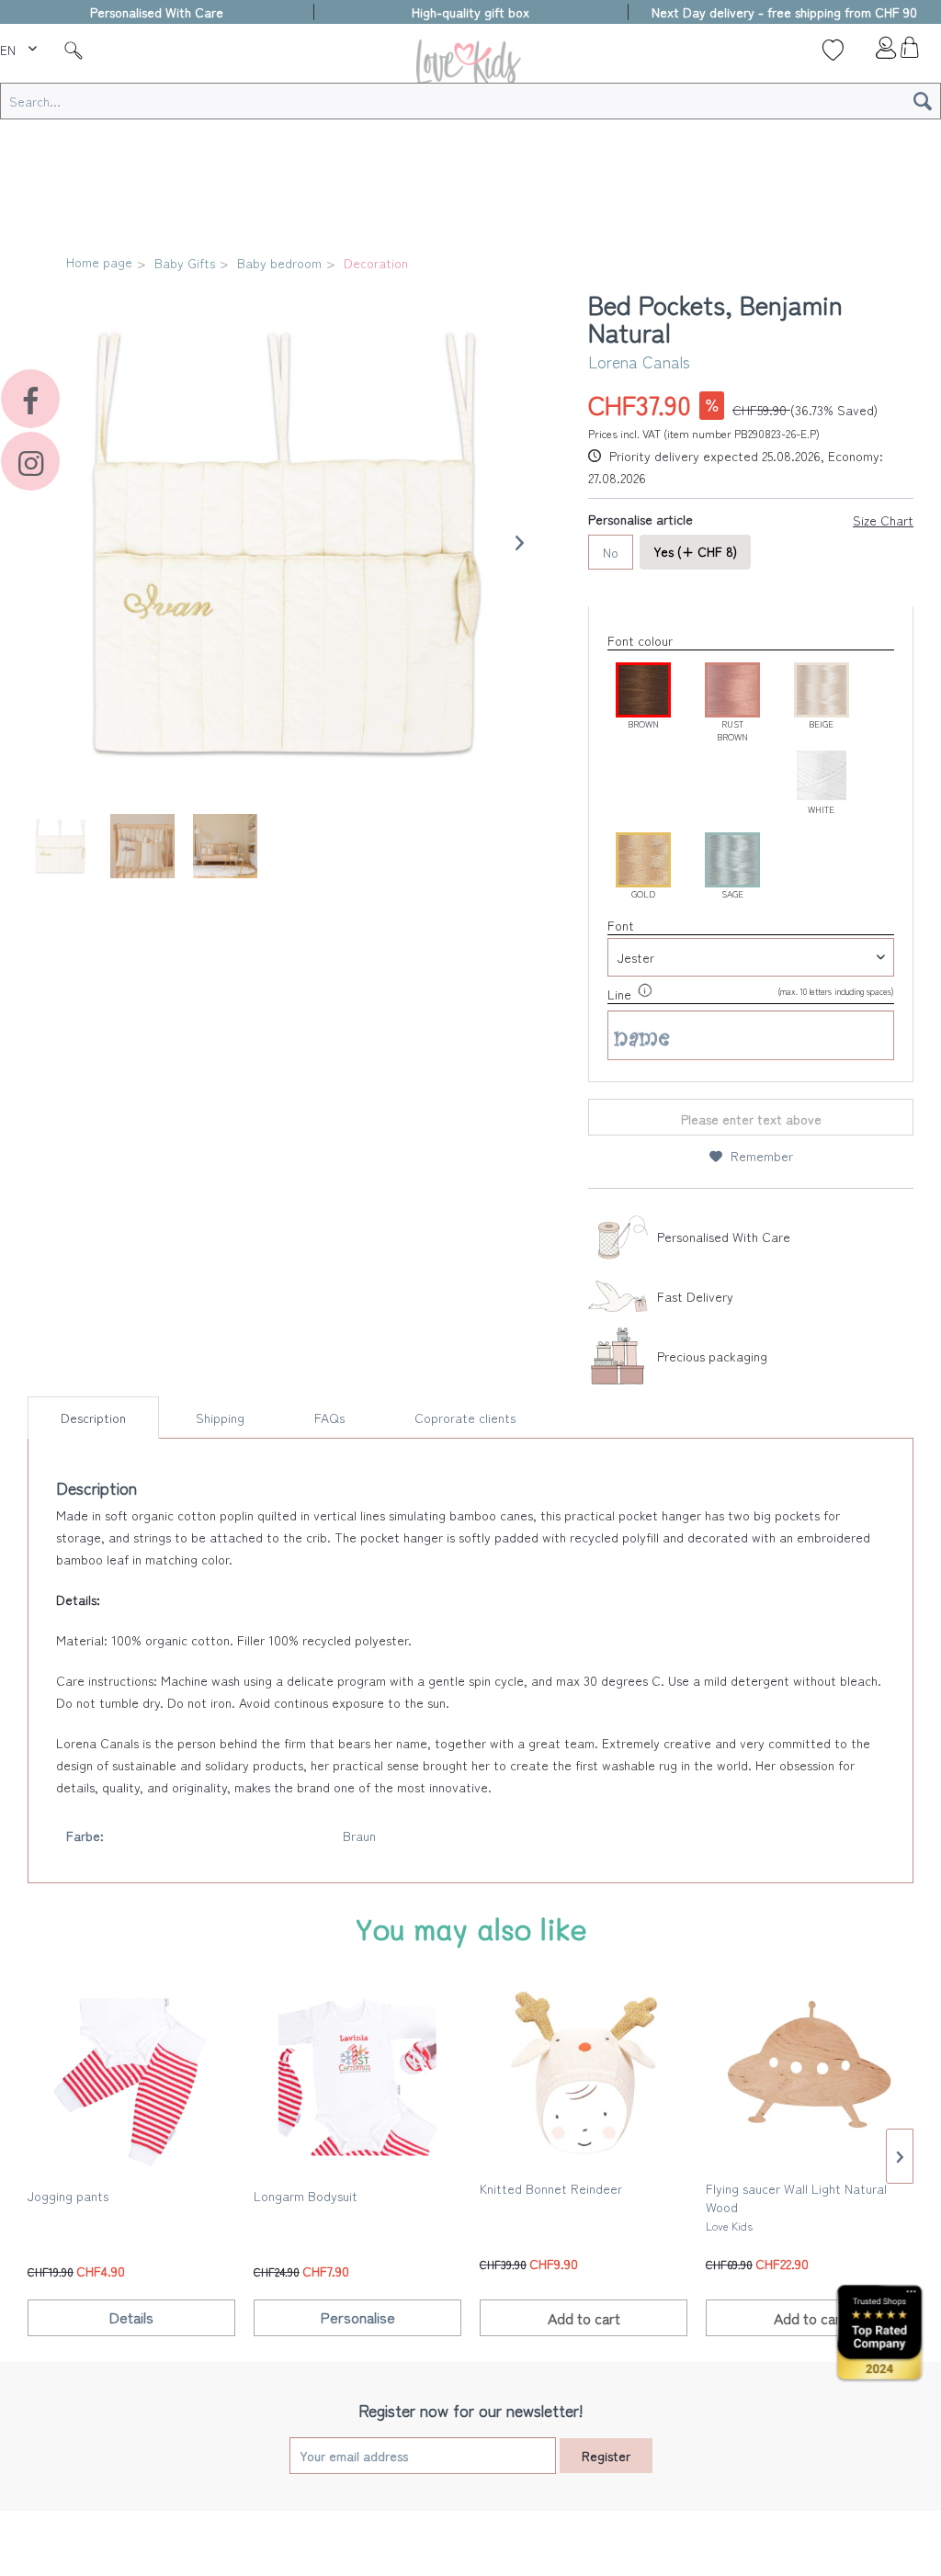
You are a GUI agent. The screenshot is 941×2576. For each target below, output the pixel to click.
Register (606, 2456)
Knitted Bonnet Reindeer (551, 2188)
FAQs (329, 1418)
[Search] (923, 101)
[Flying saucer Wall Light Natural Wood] (810, 2073)
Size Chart (883, 520)
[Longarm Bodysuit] (357, 2080)
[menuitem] (21, 47)
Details (131, 2317)
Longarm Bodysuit (306, 2196)
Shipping (220, 1418)
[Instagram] (30, 461)
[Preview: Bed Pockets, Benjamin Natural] (60, 846)
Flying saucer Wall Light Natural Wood (796, 2206)
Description (93, 1418)
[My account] (871, 52)
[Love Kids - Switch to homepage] (470, 66)
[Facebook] (30, 399)
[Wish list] (833, 50)
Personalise (358, 2317)
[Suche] (74, 50)
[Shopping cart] (909, 52)
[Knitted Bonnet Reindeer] (584, 2073)
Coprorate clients (465, 1418)
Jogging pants (68, 2196)
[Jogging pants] (131, 2080)
